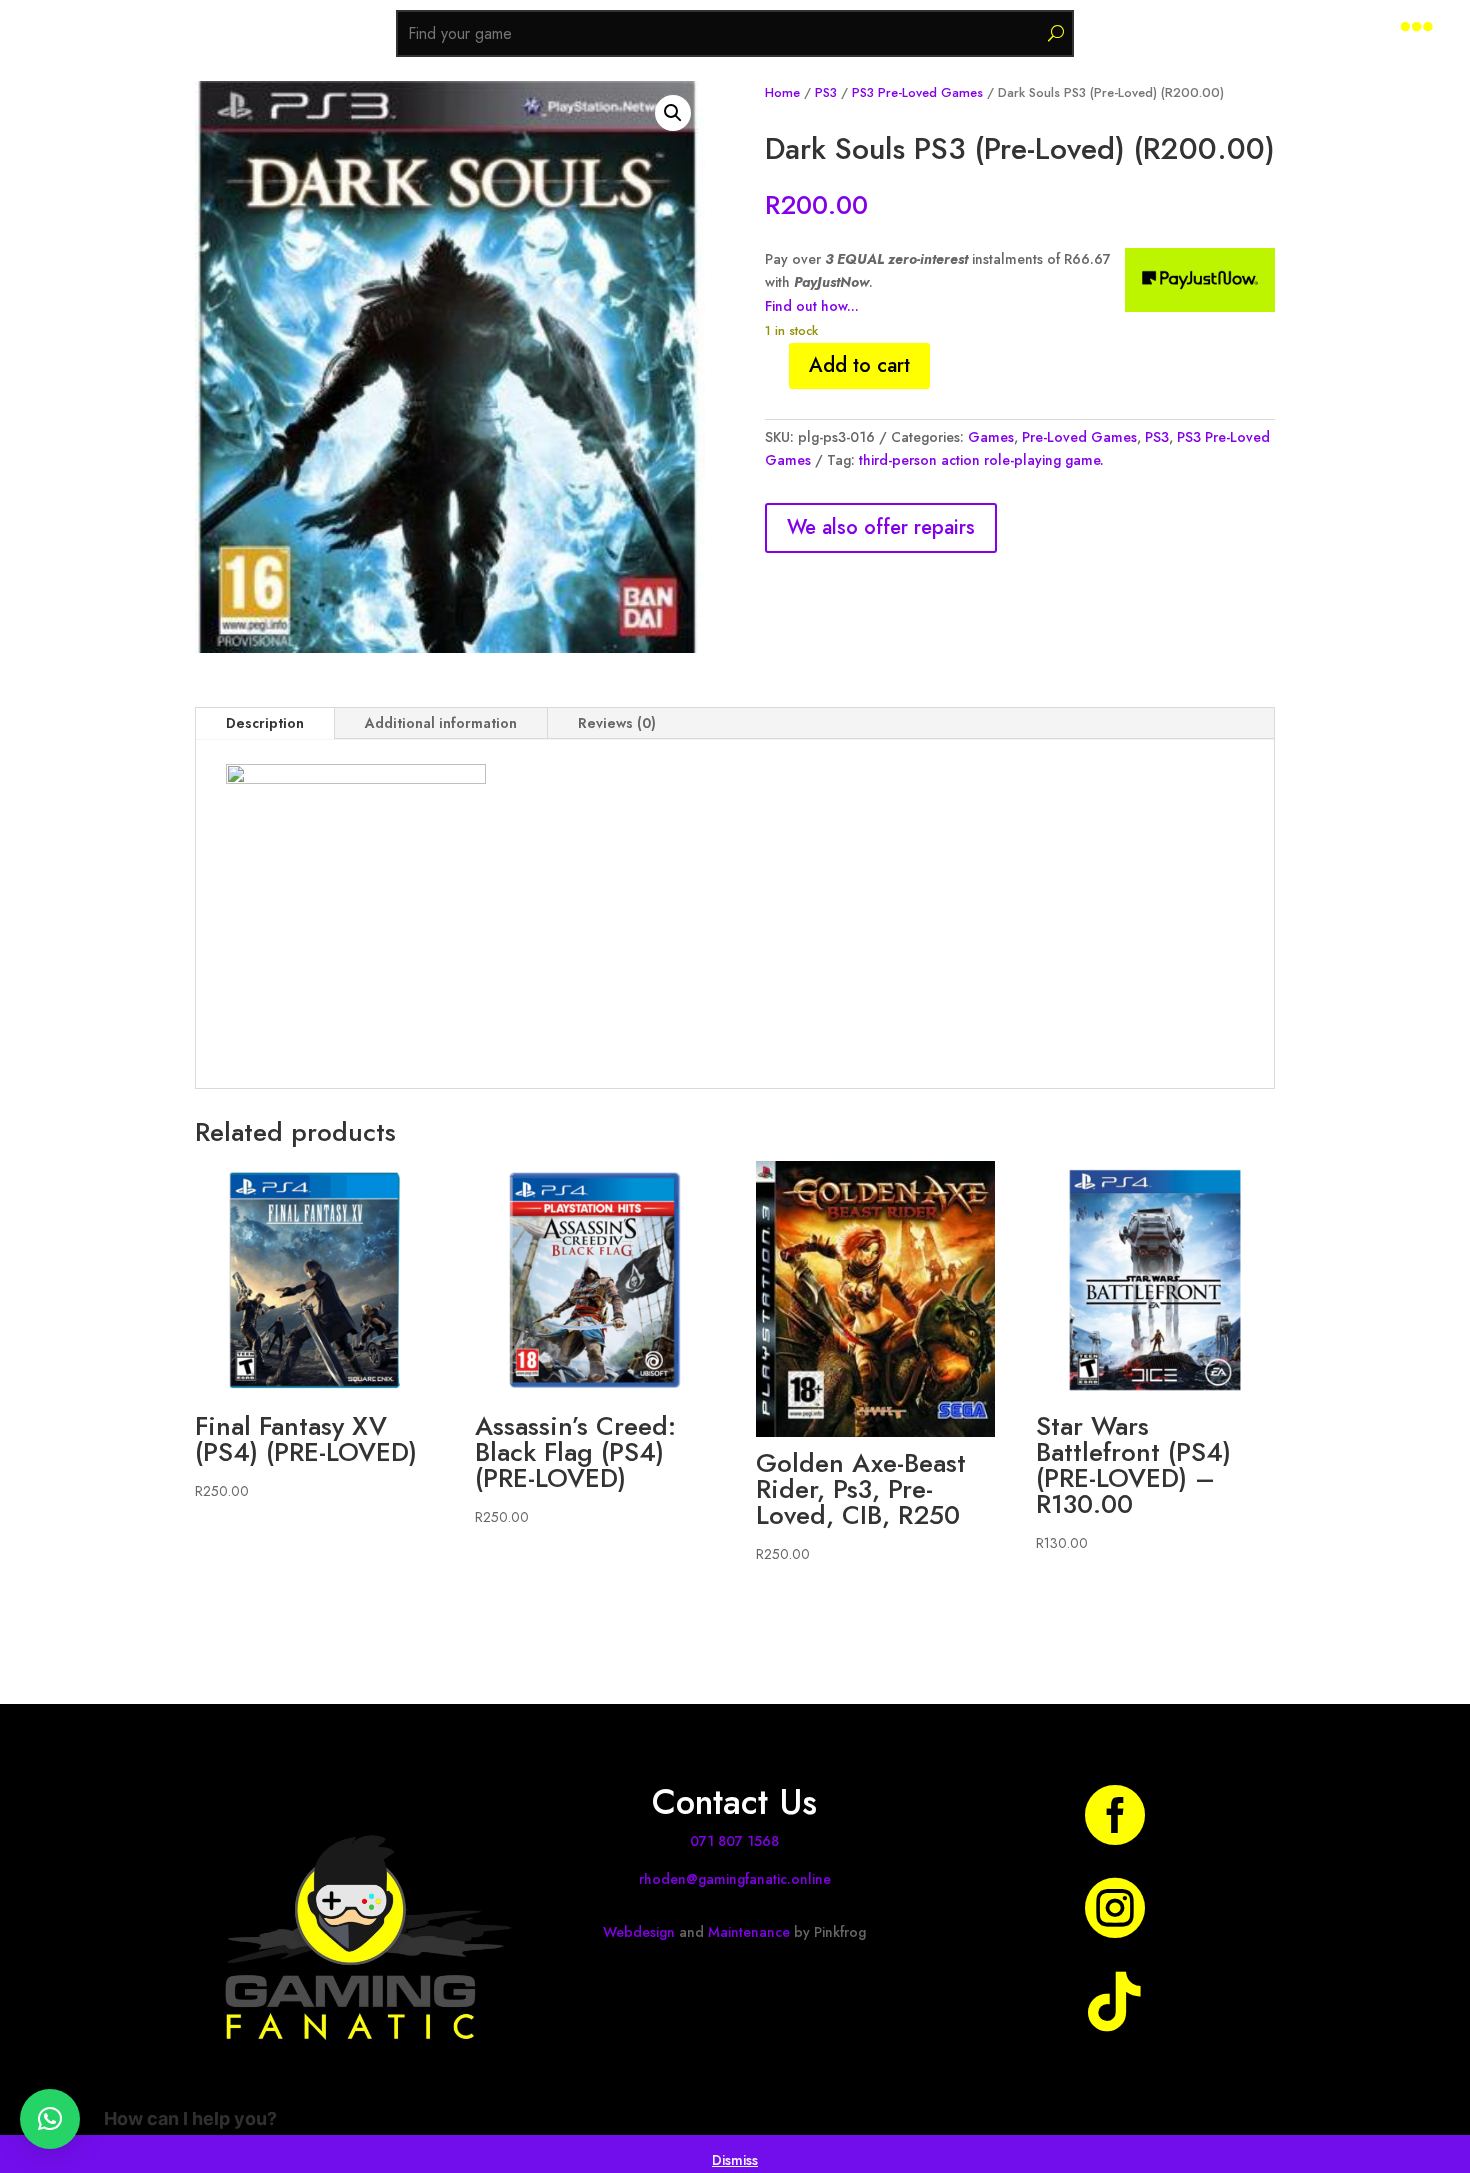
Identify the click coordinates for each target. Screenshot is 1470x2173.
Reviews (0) (617, 723)
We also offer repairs (881, 527)
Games (991, 437)
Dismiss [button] (735, 2160)
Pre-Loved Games (1079, 437)
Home (782, 92)
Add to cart (859, 365)
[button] (673, 113)
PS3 (826, 92)
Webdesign (639, 1932)
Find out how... (812, 306)
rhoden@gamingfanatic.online (735, 1879)
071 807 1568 (734, 1841)
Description (265, 723)
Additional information (441, 723)
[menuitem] (1416, 26)
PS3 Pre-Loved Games (917, 92)
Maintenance (749, 1932)
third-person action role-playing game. (981, 460)
